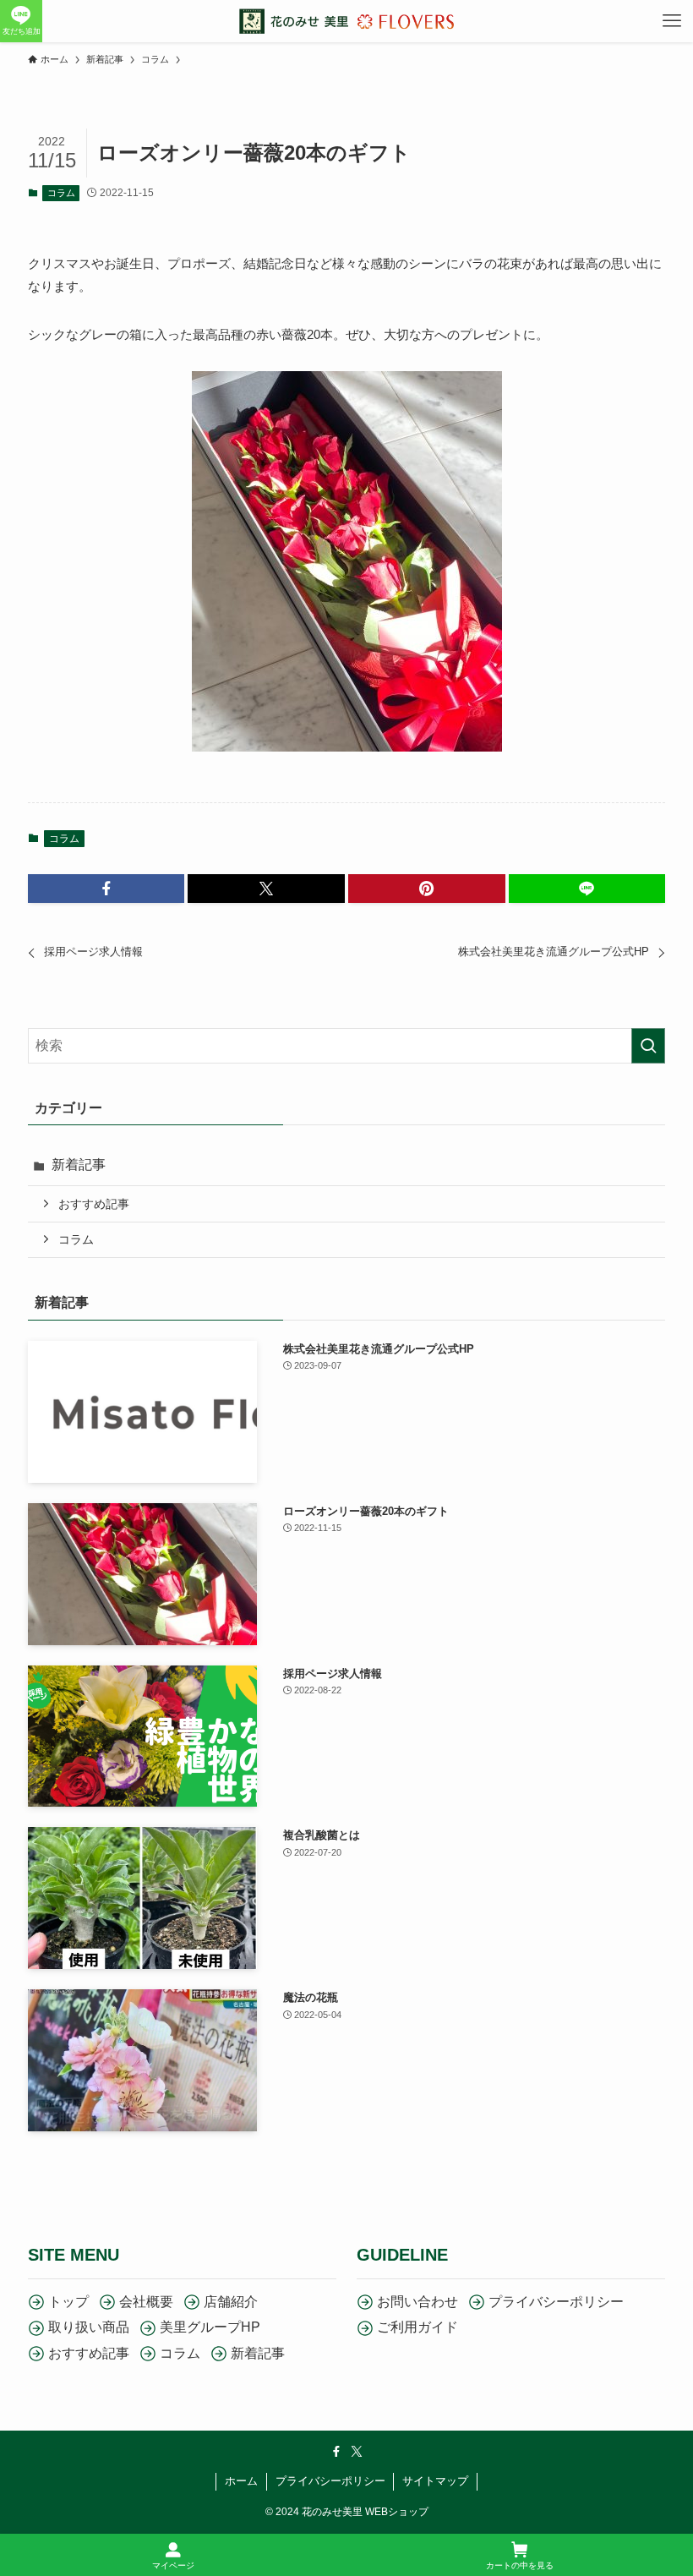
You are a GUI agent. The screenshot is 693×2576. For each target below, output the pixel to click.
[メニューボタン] (672, 21)
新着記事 (79, 1165)
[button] (106, 889)
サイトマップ (435, 2481)
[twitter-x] (357, 2452)
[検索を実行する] (648, 1046)
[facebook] (336, 2452)
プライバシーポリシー (330, 2481)
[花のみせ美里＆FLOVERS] (346, 21)
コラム (61, 193)
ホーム (241, 2481)
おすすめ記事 (94, 1204)
